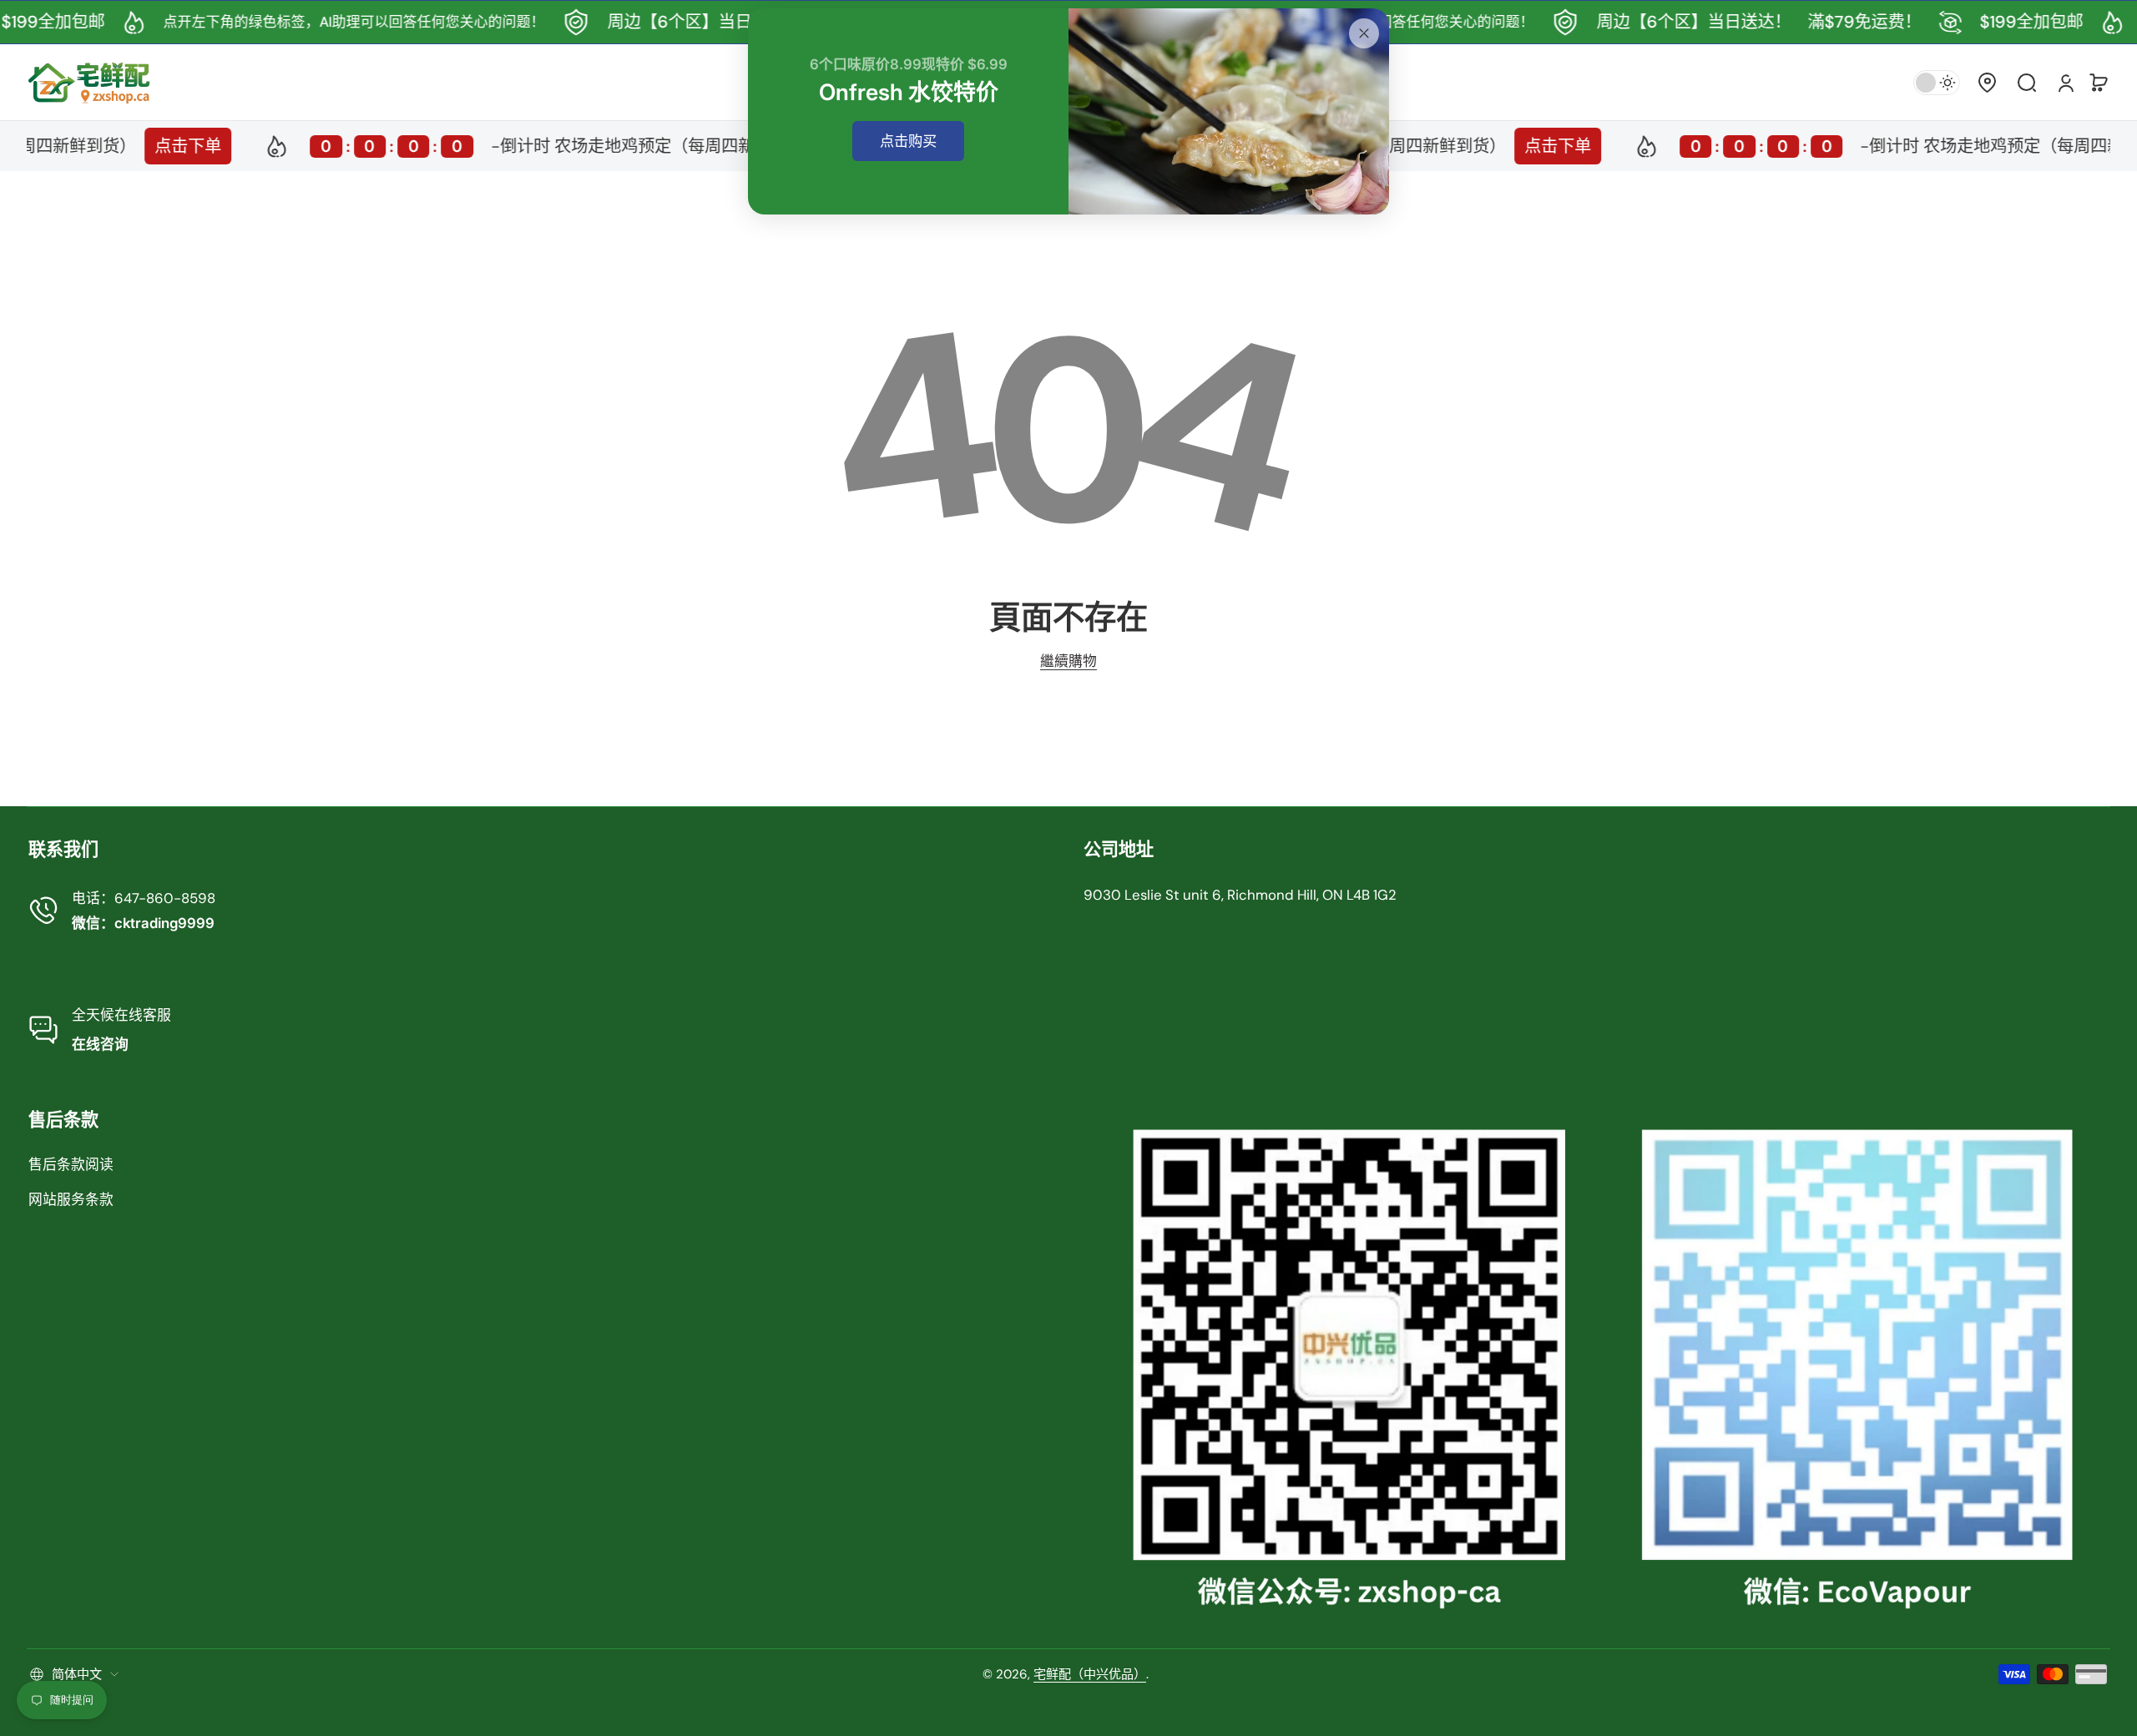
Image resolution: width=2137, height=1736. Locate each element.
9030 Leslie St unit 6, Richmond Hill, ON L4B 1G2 (1240, 895)
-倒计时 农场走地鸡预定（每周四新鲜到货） (514, 146)
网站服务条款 (71, 1199)
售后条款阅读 (71, 1164)
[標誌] (89, 82)
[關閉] (1364, 33)
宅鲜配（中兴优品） (1090, 1674)
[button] (1987, 83)
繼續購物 (1068, 661)
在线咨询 (100, 1044)
